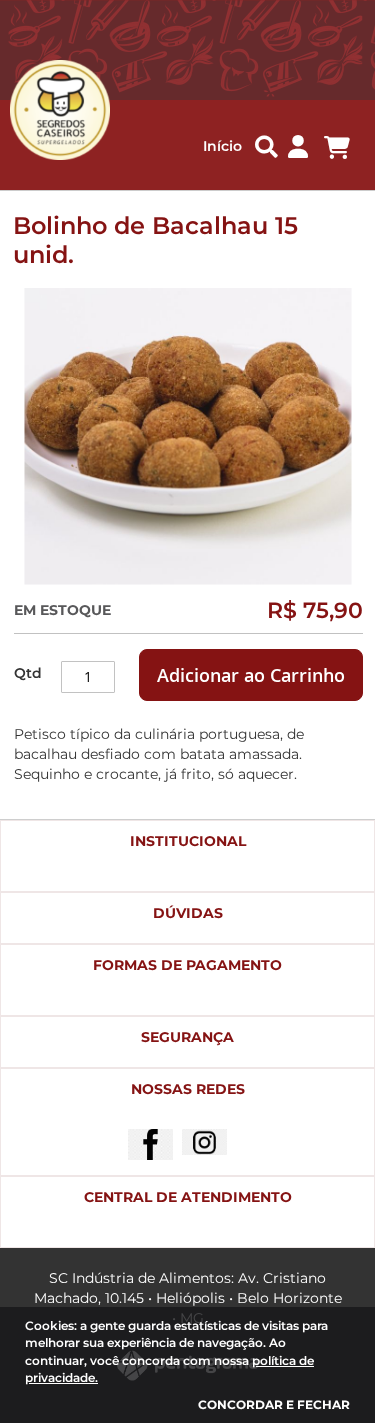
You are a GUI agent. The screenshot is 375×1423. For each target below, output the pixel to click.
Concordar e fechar (274, 1404)
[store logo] (49, 110)
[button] (298, 147)
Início (222, 146)
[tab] (187, 856)
